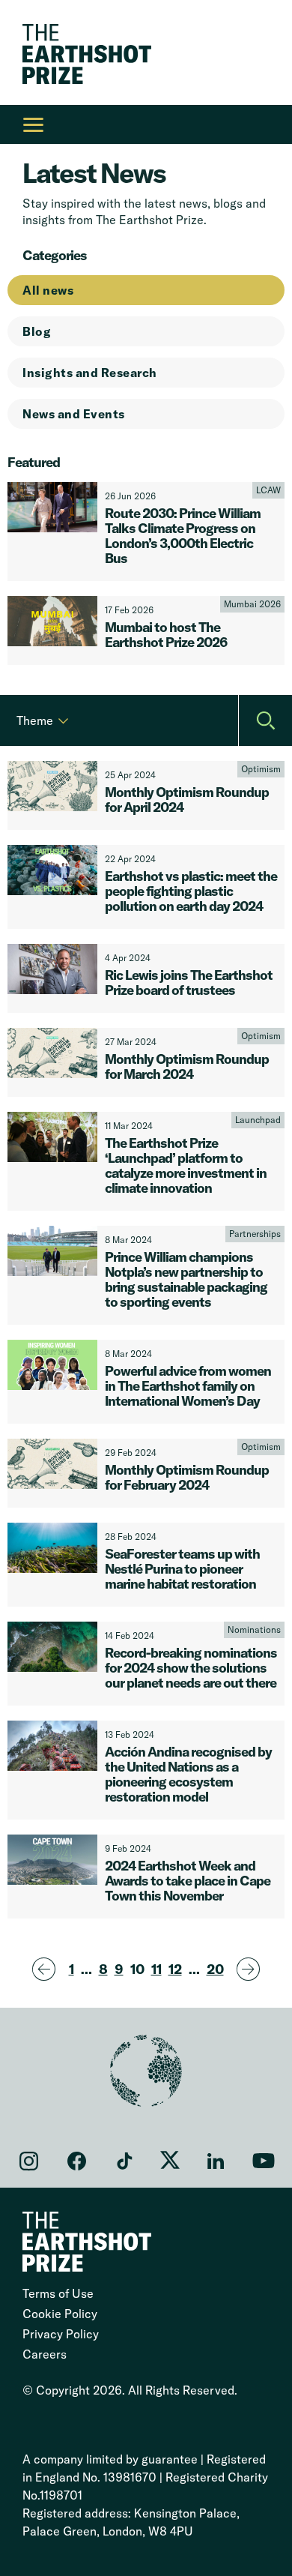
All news (48, 290)
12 (175, 1969)
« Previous (46, 1970)
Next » (250, 1970)
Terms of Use (58, 2293)
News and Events (74, 414)
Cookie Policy (60, 2314)
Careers (45, 2354)
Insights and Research (90, 373)
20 (215, 1969)
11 (156, 1969)
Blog (37, 331)
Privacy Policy (61, 2334)
